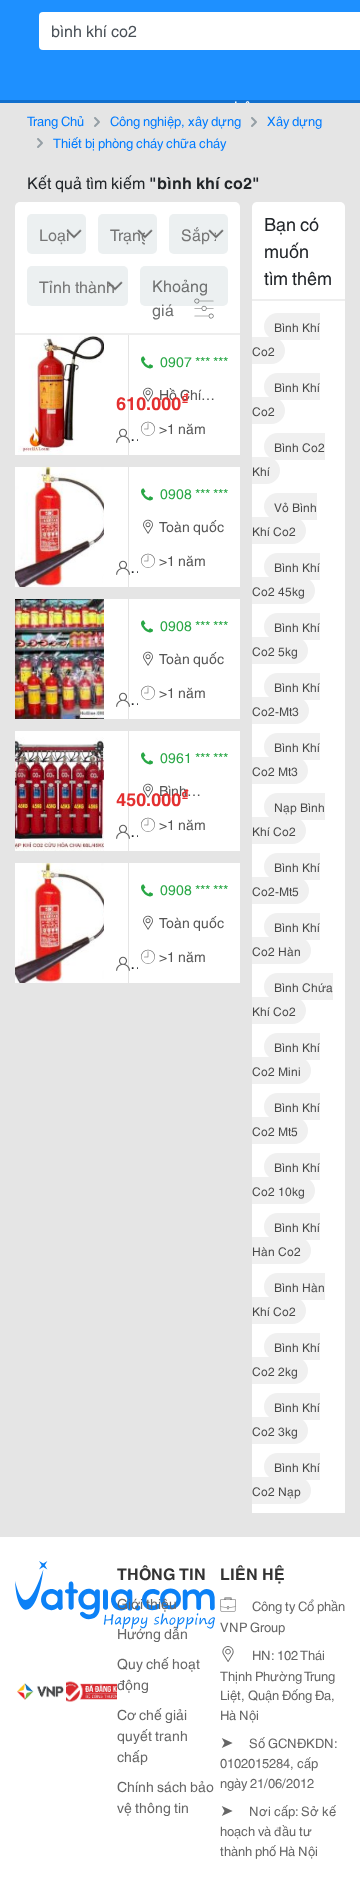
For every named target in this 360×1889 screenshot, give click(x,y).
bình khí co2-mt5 (286, 878)
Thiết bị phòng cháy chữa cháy (139, 142)
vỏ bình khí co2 (284, 518)
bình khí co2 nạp (286, 1478)
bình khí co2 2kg (286, 1358)
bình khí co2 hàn (286, 938)
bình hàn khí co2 (288, 1298)
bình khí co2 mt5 (286, 1118)
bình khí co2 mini (286, 1058)
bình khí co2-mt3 (286, 698)
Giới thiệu (147, 1603)
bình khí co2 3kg (286, 1418)
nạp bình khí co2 (288, 818)
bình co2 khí (288, 458)
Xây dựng (294, 120)
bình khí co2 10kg (286, 1178)
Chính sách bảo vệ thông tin (165, 1796)
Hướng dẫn (152, 1633)
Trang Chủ (55, 120)
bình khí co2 (286, 338)
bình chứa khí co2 (292, 998)
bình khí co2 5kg (286, 638)
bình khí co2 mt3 (286, 758)
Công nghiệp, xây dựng (175, 120)
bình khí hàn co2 (286, 1238)
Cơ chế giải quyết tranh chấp (152, 1735)
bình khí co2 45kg (286, 578)
